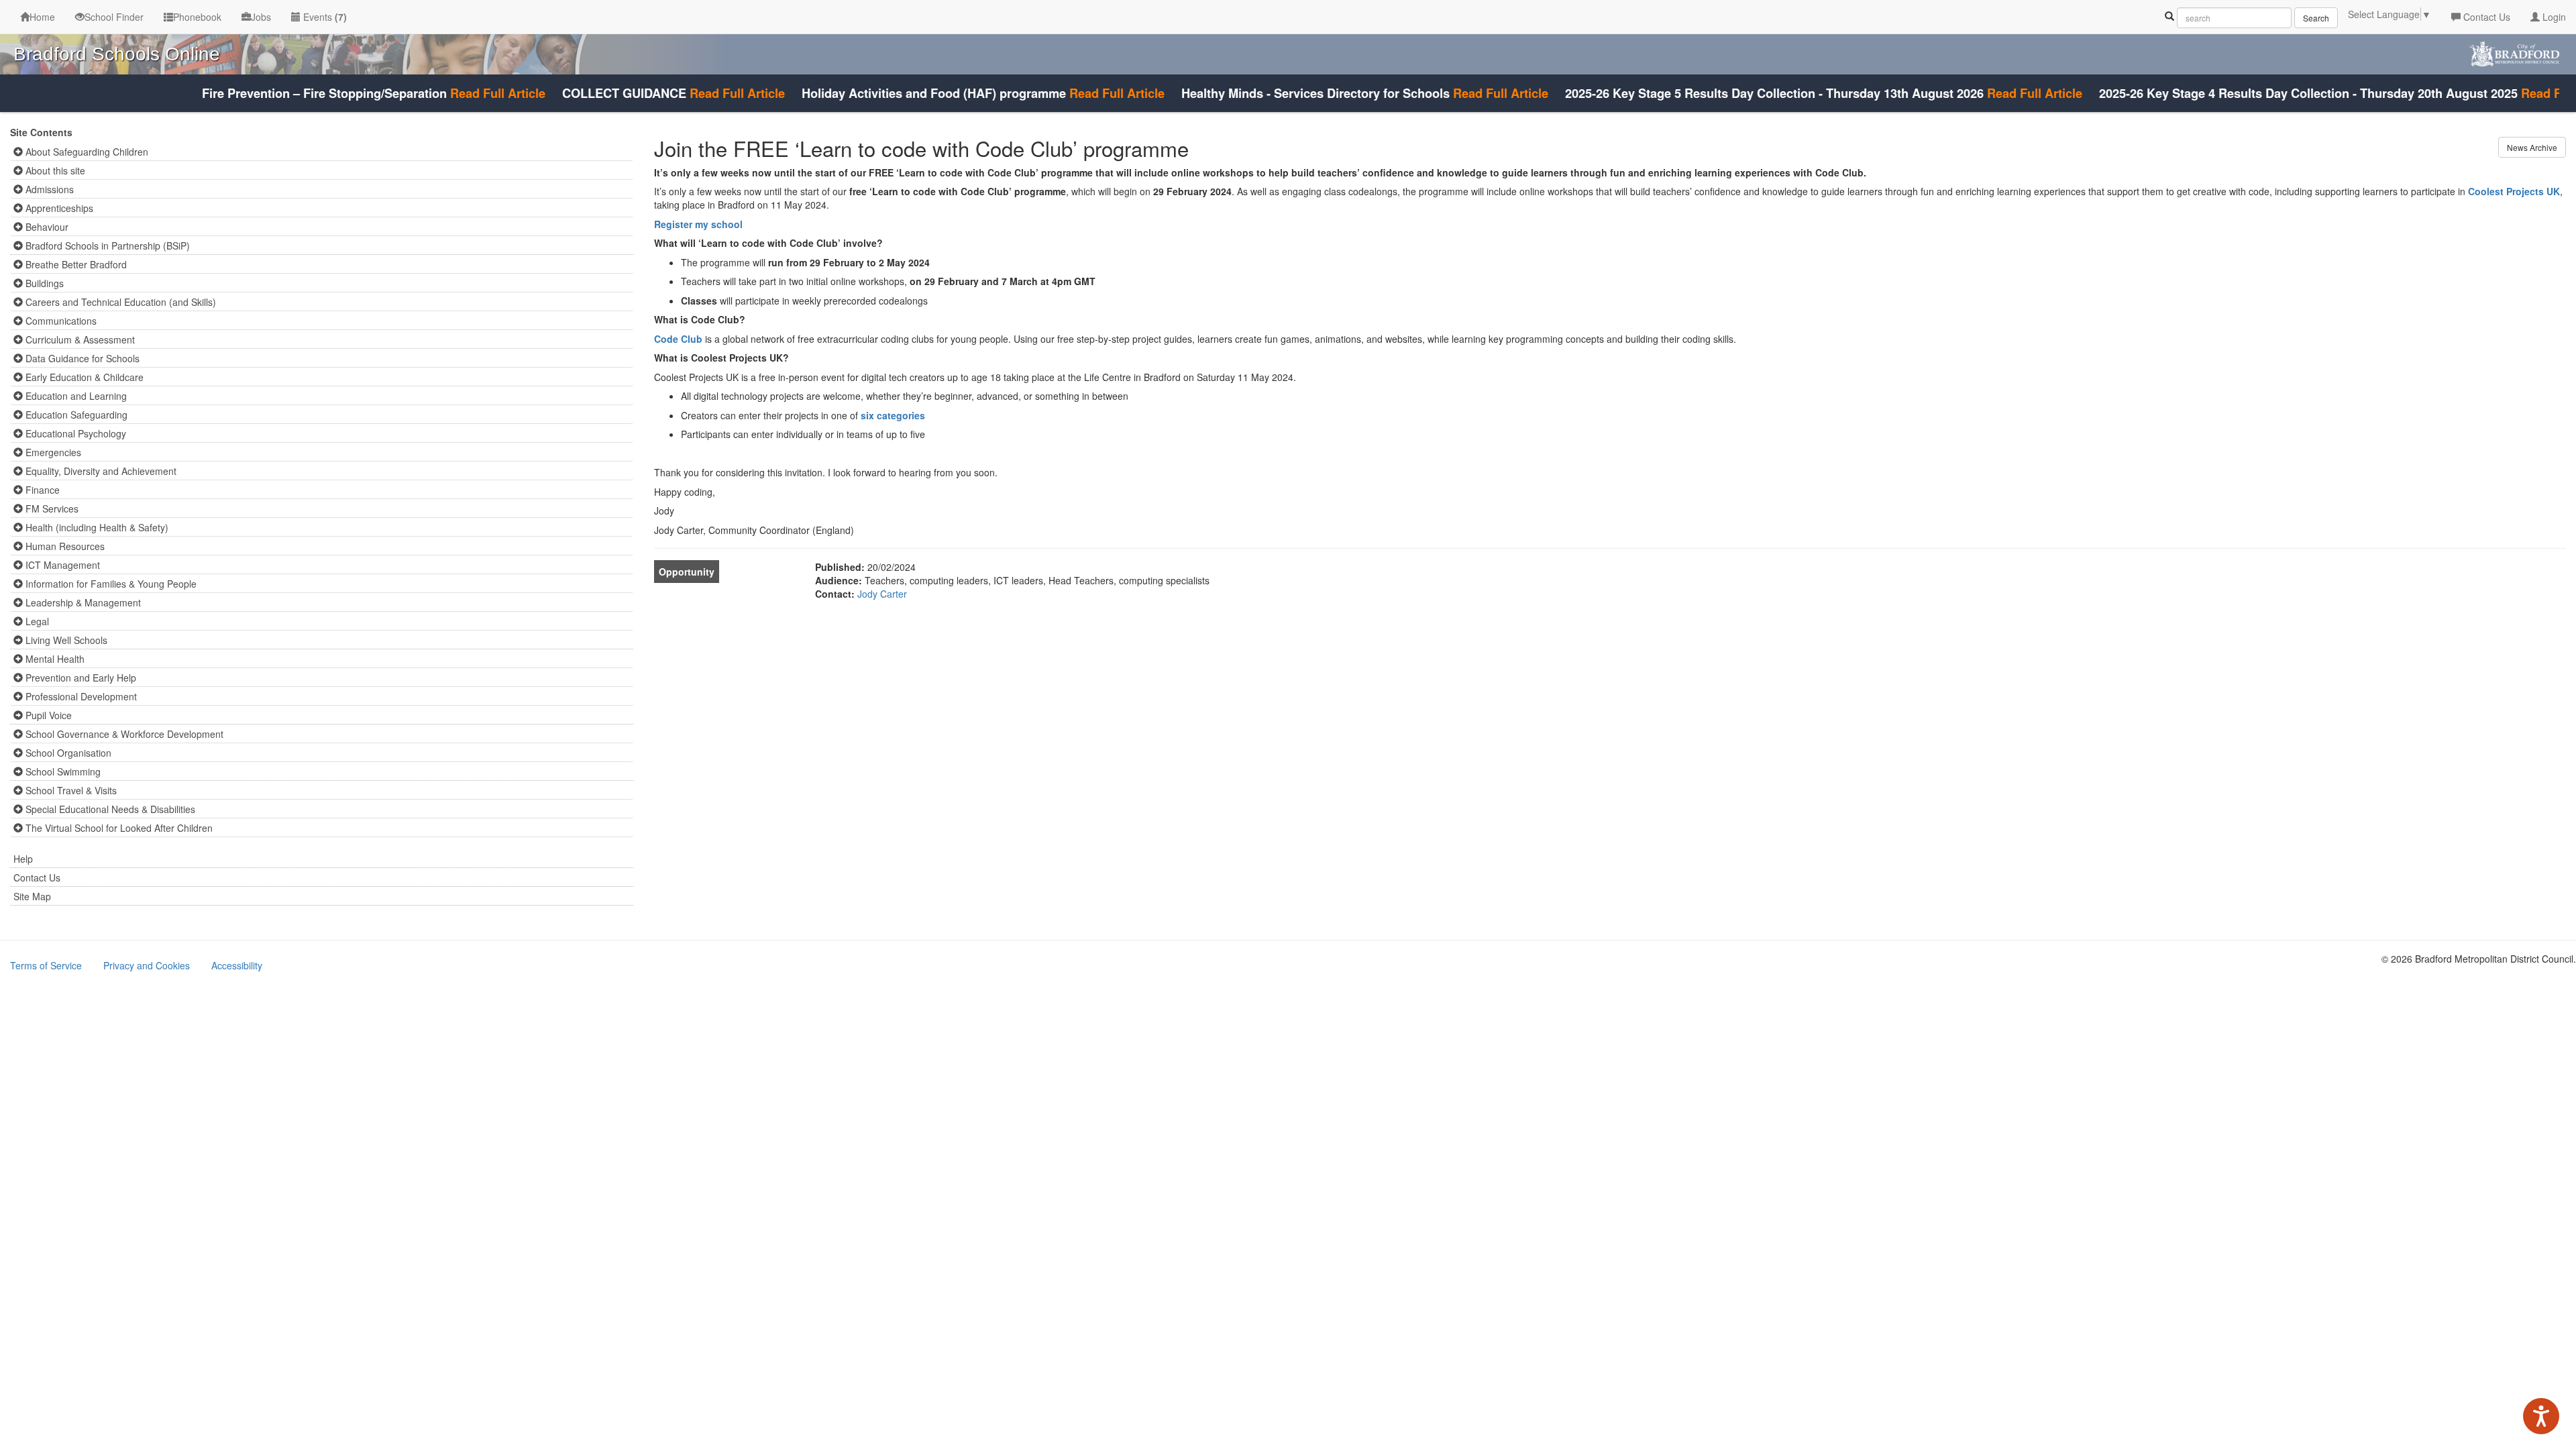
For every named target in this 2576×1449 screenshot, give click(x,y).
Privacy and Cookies (147, 965)
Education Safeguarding (75, 415)
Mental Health (54, 659)
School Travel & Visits (70, 790)
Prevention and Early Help (79, 678)
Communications (60, 321)
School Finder (114, 17)
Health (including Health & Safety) (96, 527)
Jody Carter (882, 594)
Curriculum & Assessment (79, 339)
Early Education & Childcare (83, 377)
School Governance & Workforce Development (123, 734)
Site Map (32, 896)
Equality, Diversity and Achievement (100, 471)
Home (42, 17)
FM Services (51, 508)
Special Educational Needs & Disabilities (109, 809)
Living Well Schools (65, 640)
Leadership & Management (82, 602)
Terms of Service (46, 965)
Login (2553, 17)
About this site (54, 170)
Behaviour (46, 227)
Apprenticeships (58, 208)
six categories (893, 415)
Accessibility (237, 965)
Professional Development (80, 696)
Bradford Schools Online (117, 54)
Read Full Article (450, 93)
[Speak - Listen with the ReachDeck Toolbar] (2541, 1416)
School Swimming (62, 771)
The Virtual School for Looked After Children (118, 828)
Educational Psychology (74, 433)
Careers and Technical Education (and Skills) (119, 302)
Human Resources (64, 546)
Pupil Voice (47, 715)
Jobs (261, 17)
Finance (41, 490)
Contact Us (2485, 17)
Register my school (698, 224)
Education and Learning (75, 396)
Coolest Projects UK (2514, 191)
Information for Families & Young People (110, 584)
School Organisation (67, 753)
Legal (36, 621)
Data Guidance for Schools (81, 358)
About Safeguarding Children (86, 152)
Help (23, 859)
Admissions (48, 189)
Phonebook (197, 17)
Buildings (43, 283)
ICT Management (61, 565)
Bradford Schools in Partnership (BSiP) (106, 246)
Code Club (678, 339)
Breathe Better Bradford (75, 264)
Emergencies (52, 452)
